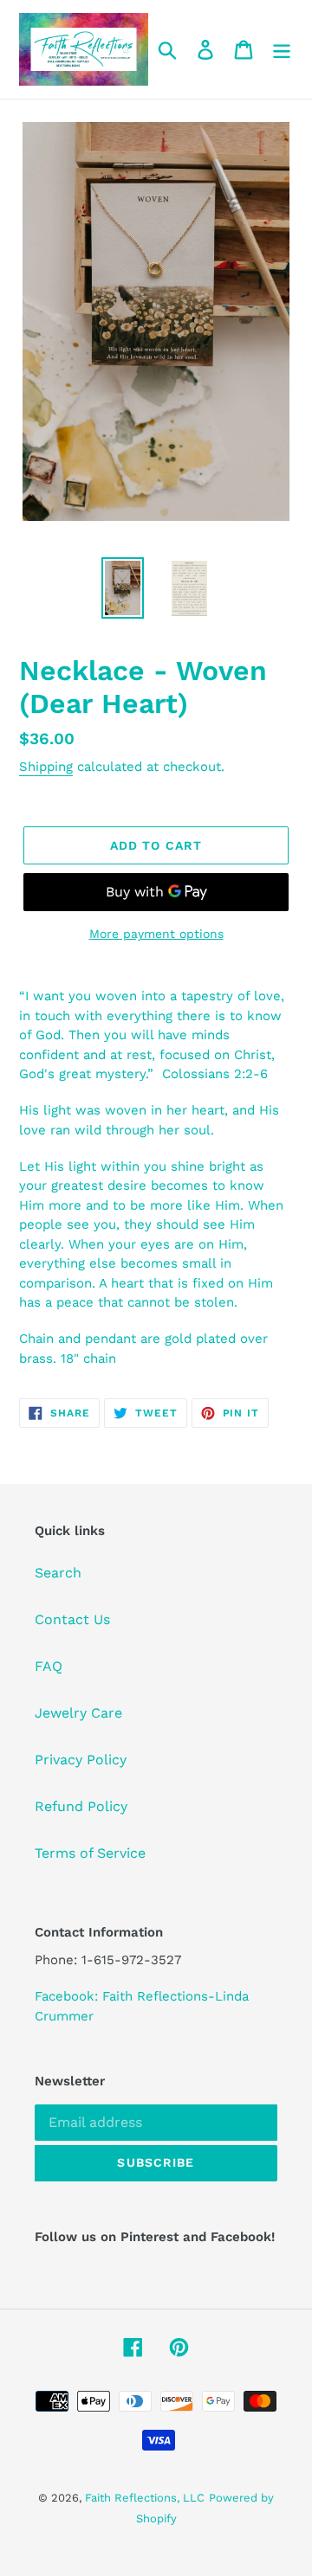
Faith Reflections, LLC (145, 2498)
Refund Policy (81, 1806)
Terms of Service (90, 1853)
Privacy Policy (81, 1760)
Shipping (46, 767)
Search (58, 1573)
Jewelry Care (78, 1713)
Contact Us (72, 1619)
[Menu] (282, 50)
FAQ (49, 1666)
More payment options (156, 934)
